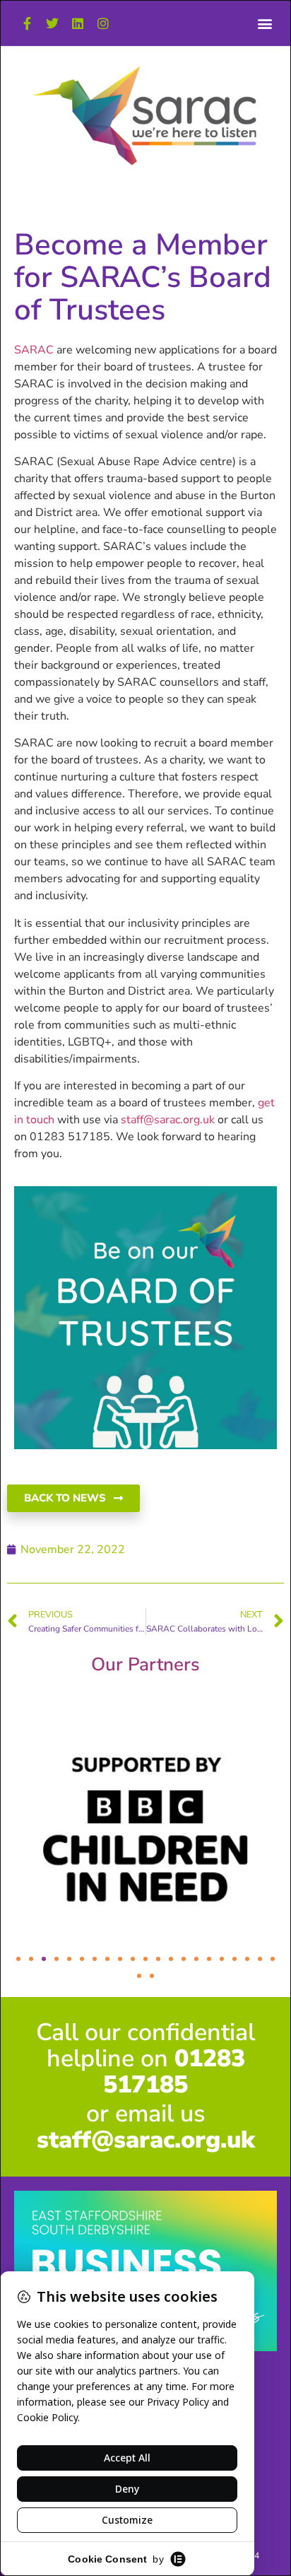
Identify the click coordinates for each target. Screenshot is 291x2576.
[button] (265, 23)
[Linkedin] (78, 23)
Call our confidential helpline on (145, 2059)
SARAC (34, 350)
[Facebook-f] (27, 23)
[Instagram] (103, 23)
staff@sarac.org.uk (168, 1120)
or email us (146, 2127)
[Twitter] (52, 23)
